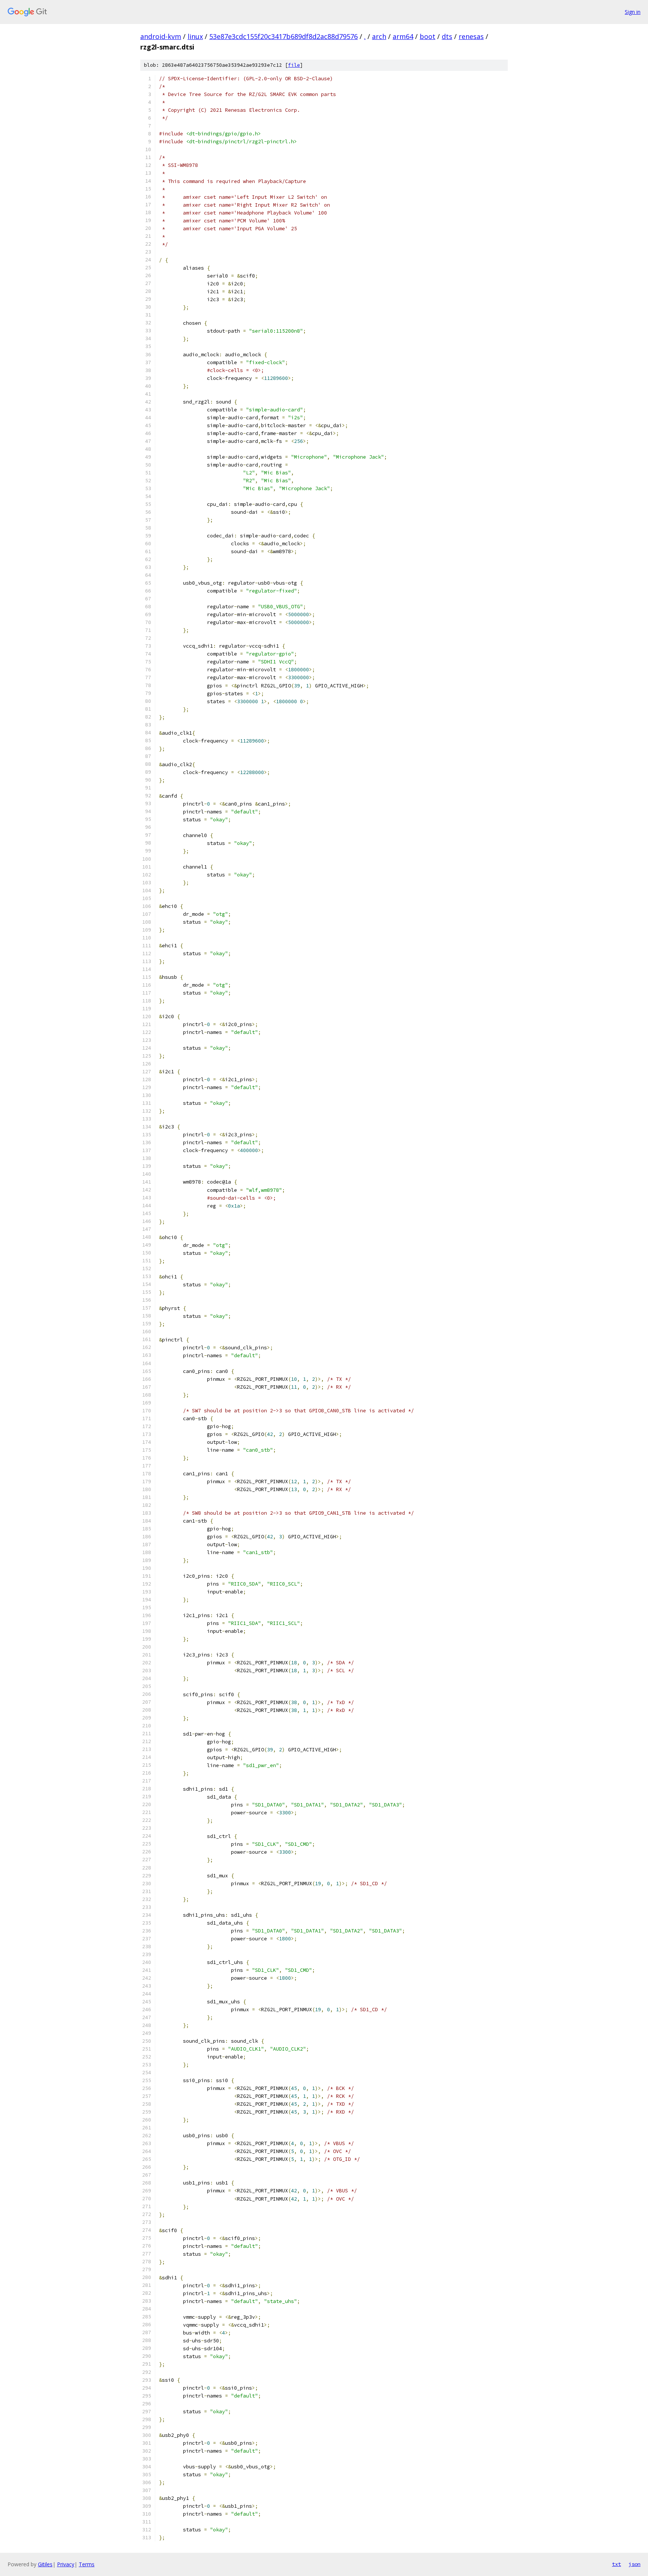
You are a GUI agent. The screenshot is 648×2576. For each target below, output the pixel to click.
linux (195, 36)
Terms (87, 2564)
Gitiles (45, 2564)
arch (379, 36)
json (634, 2564)
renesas (471, 36)
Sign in (633, 12)
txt (616, 2564)
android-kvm (161, 36)
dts (447, 36)
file (294, 65)
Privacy (66, 2564)
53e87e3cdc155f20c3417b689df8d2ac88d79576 (283, 36)
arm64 (403, 36)
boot (427, 36)
